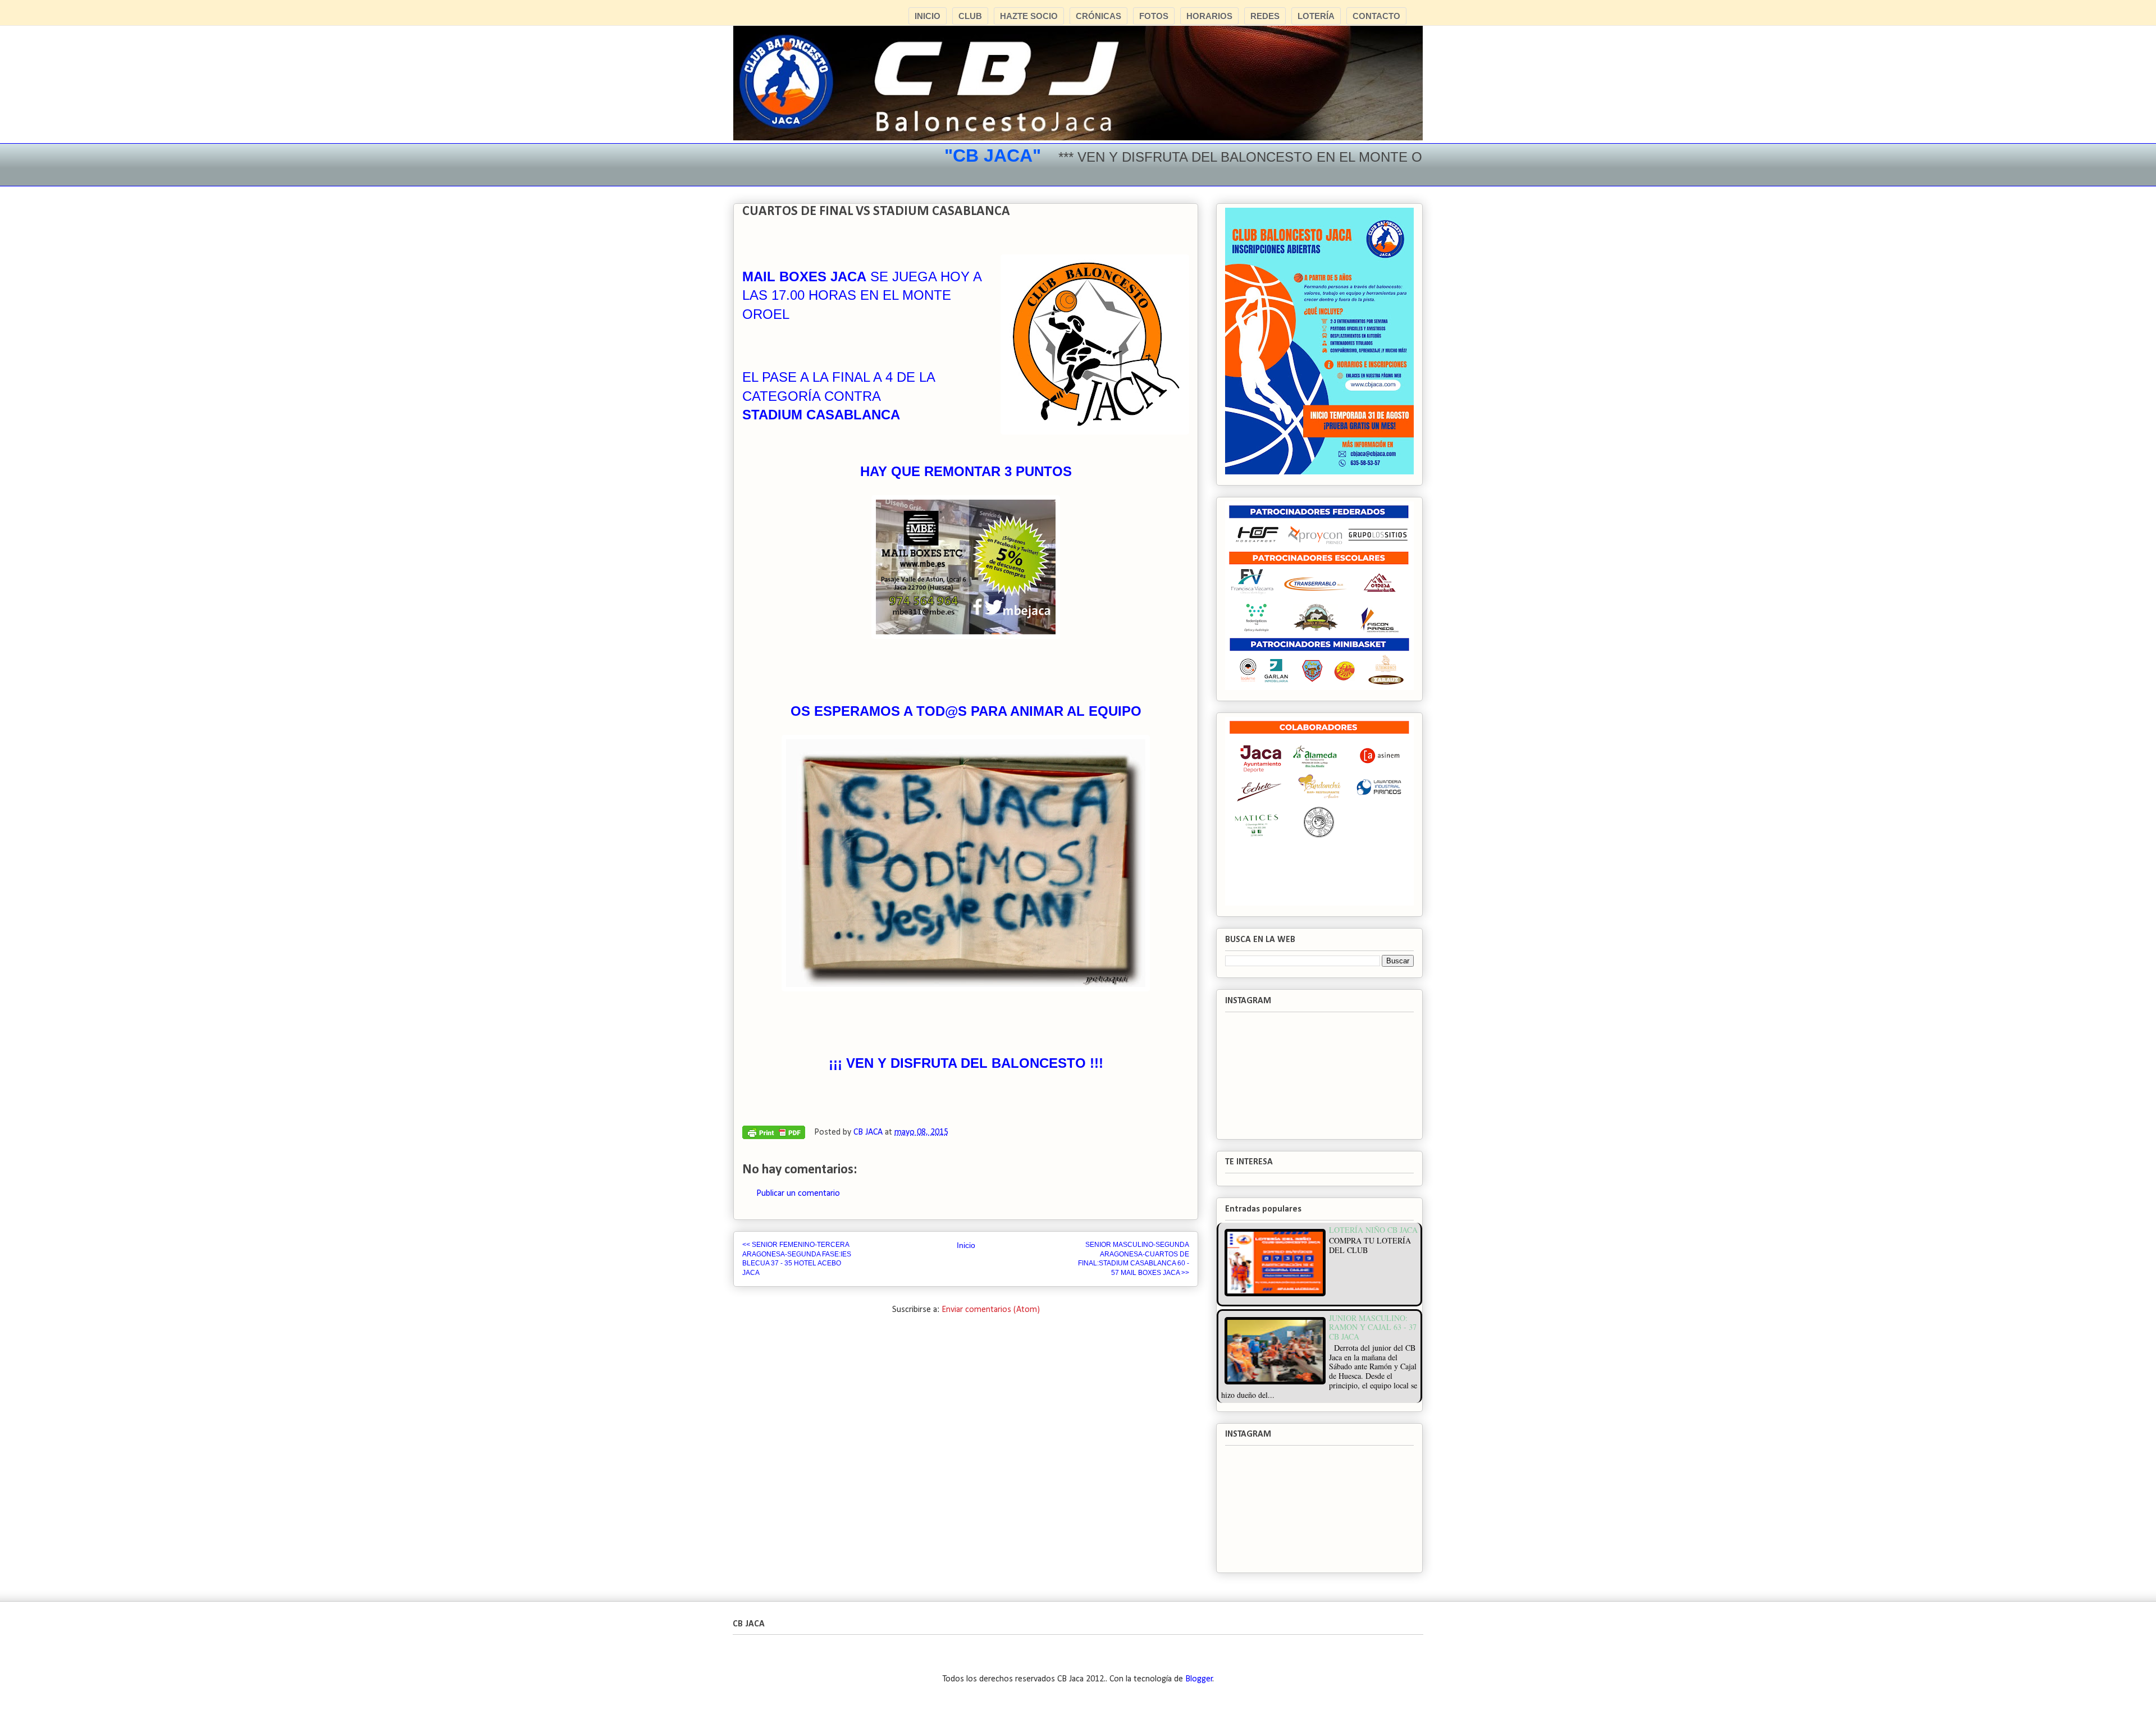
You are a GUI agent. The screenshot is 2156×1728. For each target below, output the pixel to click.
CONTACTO (1376, 16)
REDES (1265, 16)
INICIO (928, 16)
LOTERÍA (1316, 16)
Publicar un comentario (798, 1194)
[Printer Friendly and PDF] (774, 1135)
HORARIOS (1209, 16)
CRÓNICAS (1098, 16)
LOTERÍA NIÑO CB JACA (1373, 1230)
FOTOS (1154, 16)
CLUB (970, 16)
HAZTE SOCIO (1029, 16)
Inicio (966, 1245)
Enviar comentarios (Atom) (991, 1310)
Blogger (1199, 1679)
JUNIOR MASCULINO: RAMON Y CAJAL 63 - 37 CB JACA (1373, 1327)
